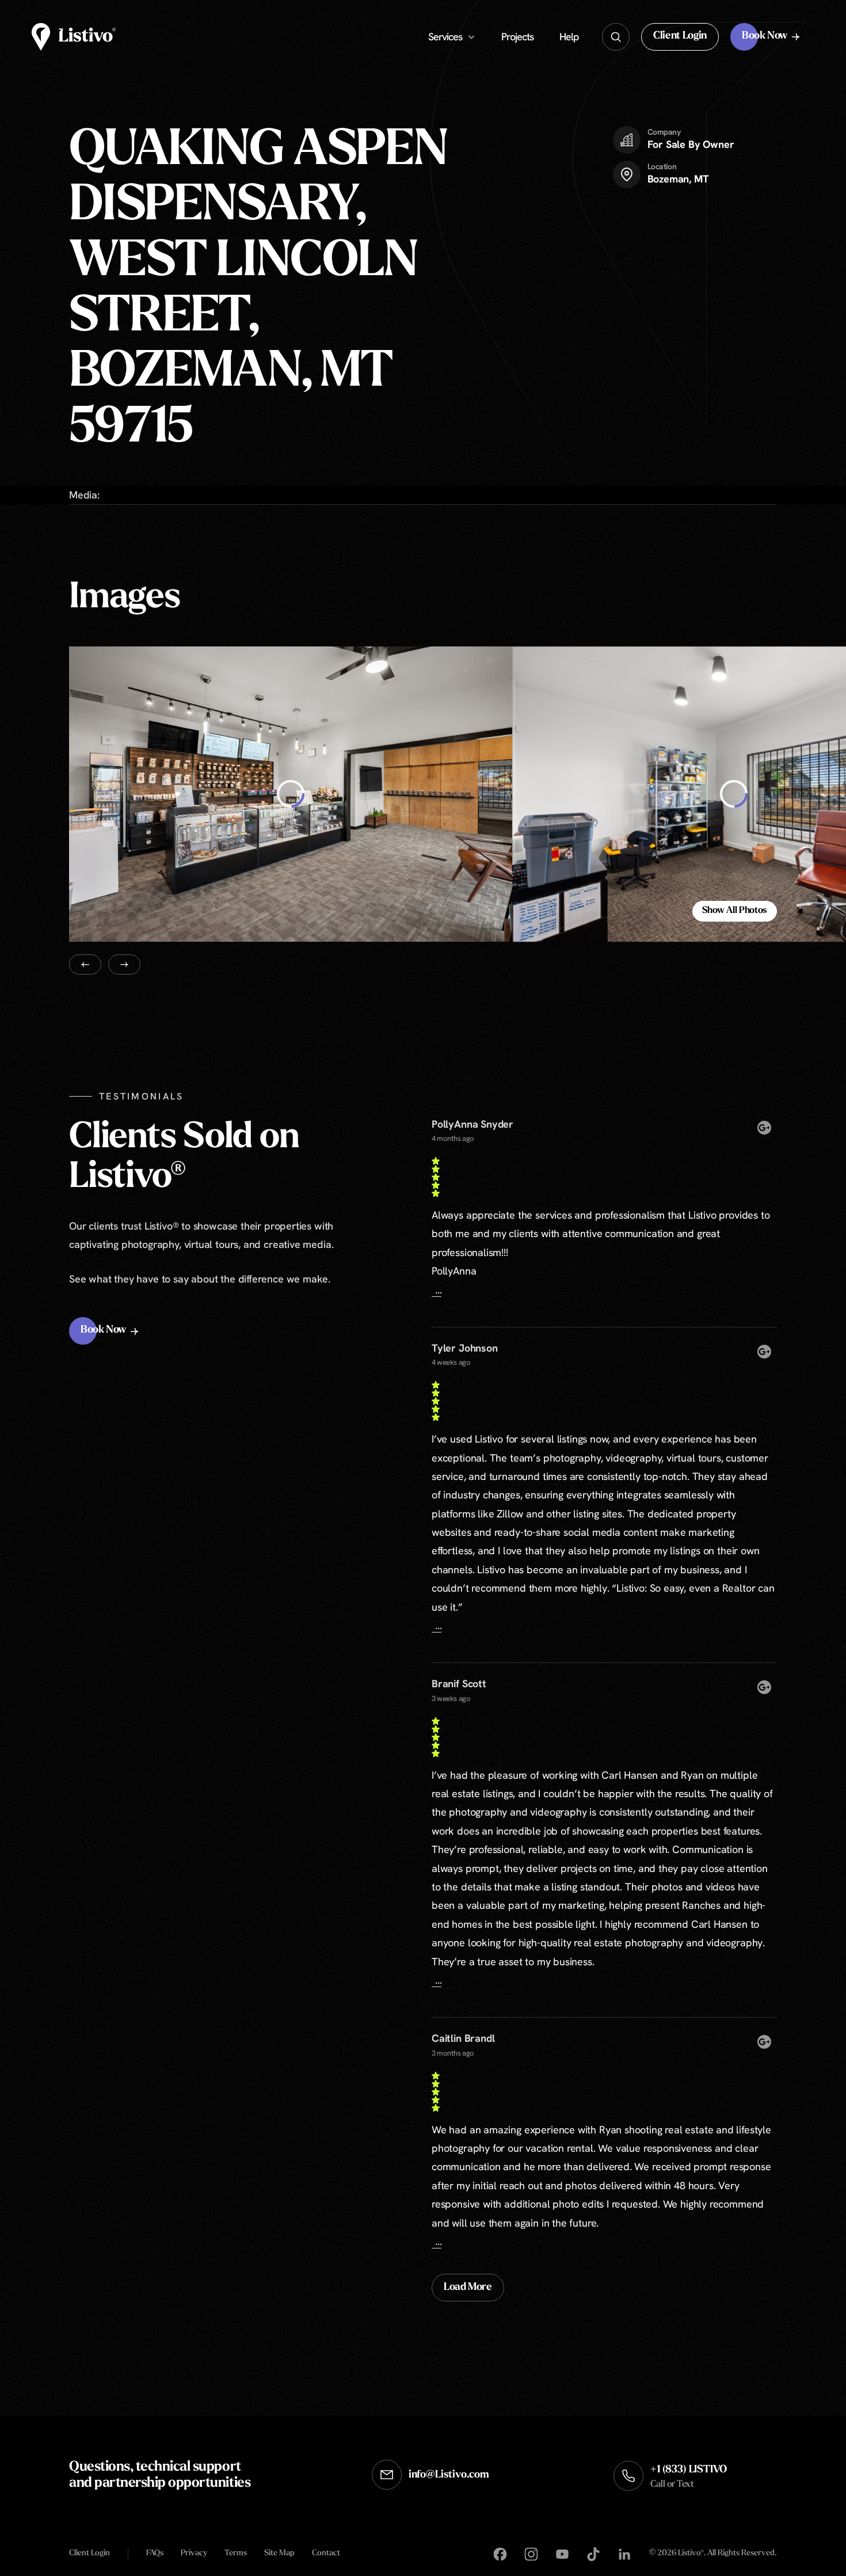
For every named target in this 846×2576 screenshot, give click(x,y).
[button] (680, 37)
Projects (517, 37)
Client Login (89, 2553)
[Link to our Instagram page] (531, 2554)
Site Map (279, 2553)
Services (445, 37)
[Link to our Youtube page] (562, 2554)
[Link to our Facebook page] (500, 2554)
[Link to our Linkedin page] (624, 2554)
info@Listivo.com (449, 2475)
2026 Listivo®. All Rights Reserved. (713, 2554)
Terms (236, 2553)
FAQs (155, 2553)
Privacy (194, 2553)
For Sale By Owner (691, 144)
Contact (326, 2553)
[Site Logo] (74, 37)
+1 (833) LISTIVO (689, 2477)
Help (569, 37)
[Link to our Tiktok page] (593, 2554)
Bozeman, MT (678, 179)
